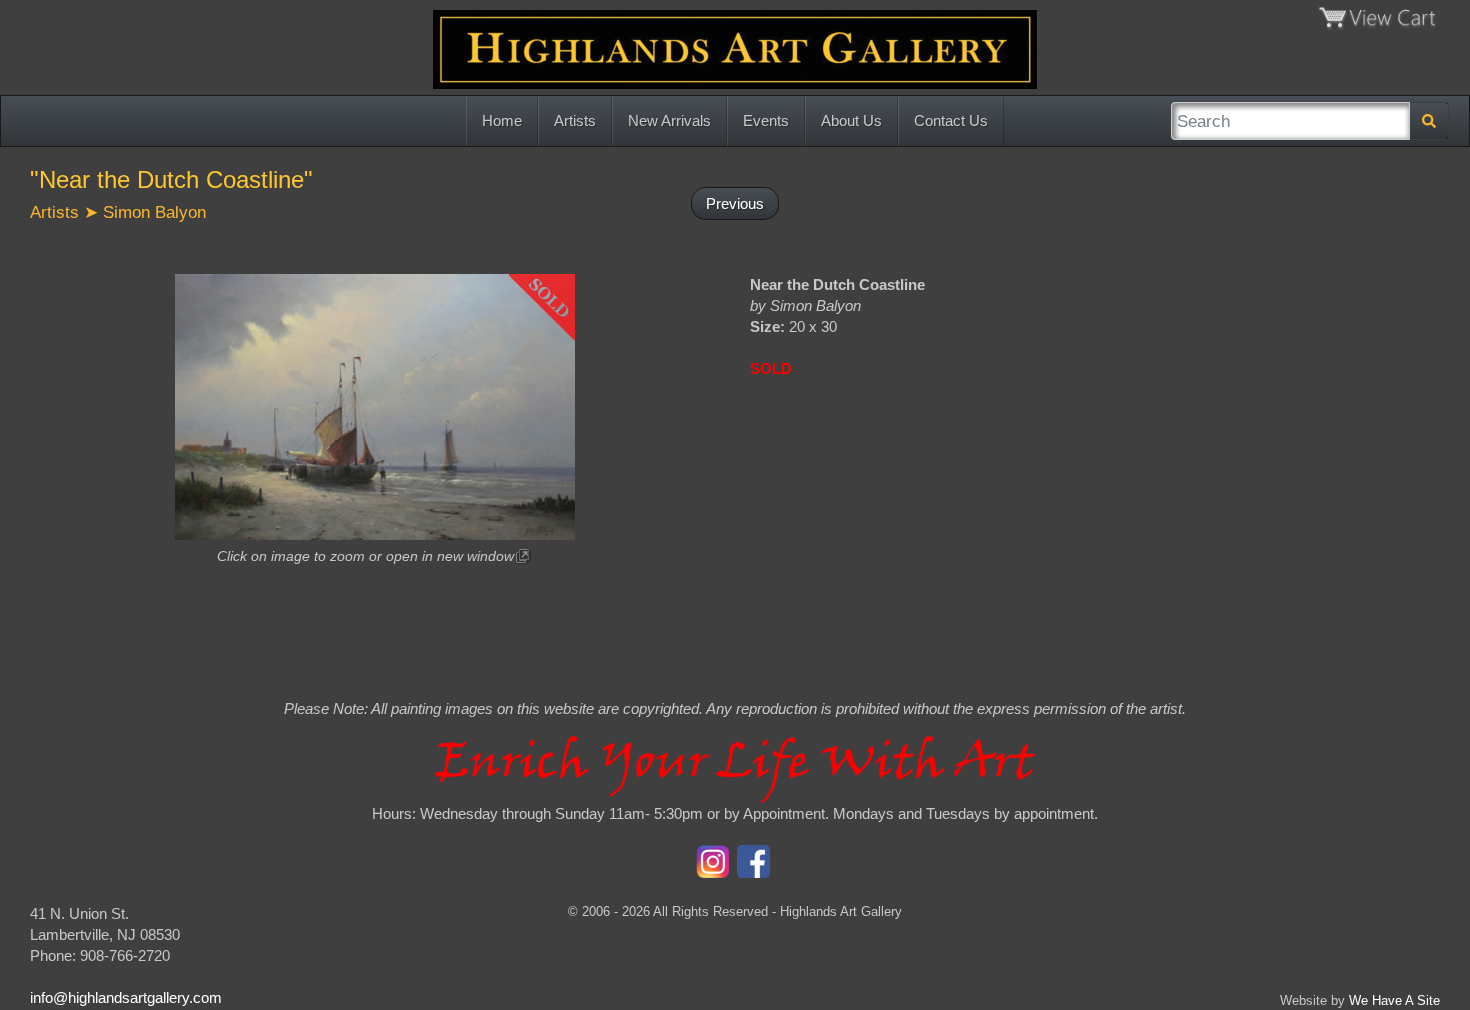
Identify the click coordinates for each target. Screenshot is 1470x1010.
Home (502, 120)
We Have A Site (1394, 1000)
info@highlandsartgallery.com (126, 997)
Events (766, 120)
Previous (735, 203)
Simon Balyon (154, 212)
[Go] (1429, 121)
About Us (851, 120)
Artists (575, 120)
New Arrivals (669, 120)
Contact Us (951, 120)
